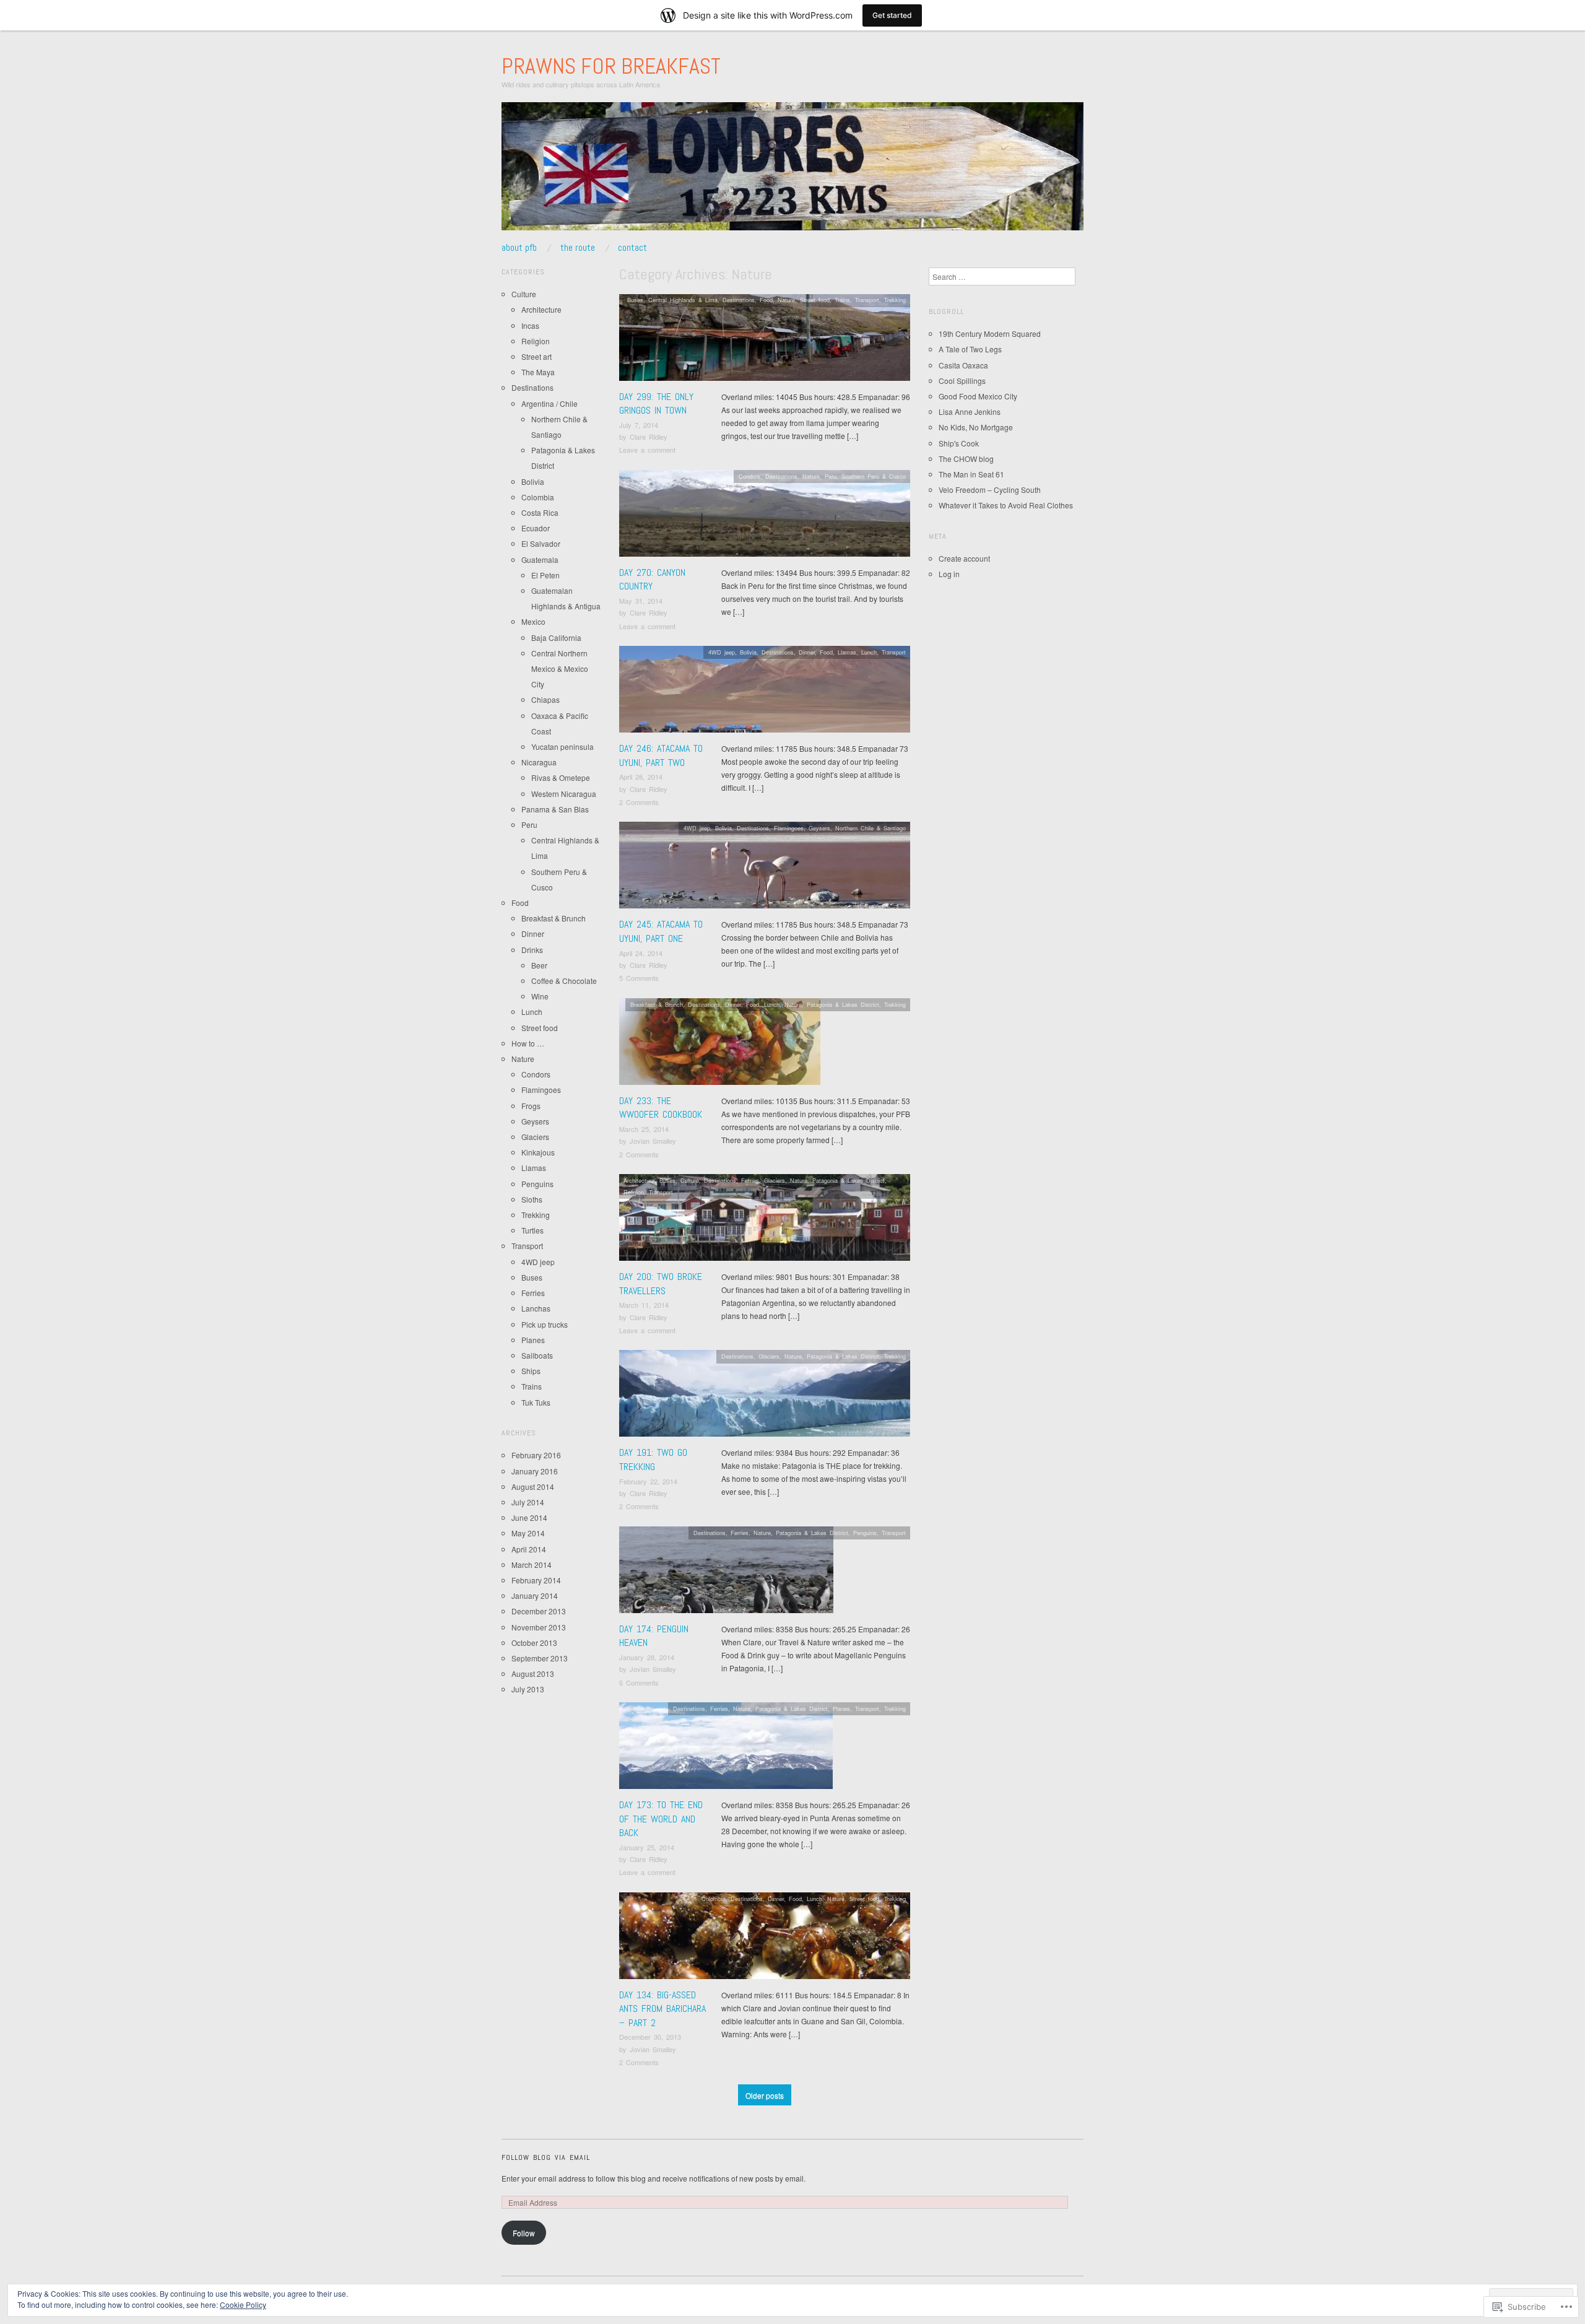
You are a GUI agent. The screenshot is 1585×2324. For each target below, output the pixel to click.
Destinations (739, 300)
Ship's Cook (959, 443)
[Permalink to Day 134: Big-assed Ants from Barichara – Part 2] (765, 1939)
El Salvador (541, 543)
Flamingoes (789, 828)
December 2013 (539, 1611)
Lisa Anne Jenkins (970, 411)
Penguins (865, 1533)
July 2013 (528, 1689)
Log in (949, 574)
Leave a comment (647, 450)
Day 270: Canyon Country (652, 579)
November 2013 (539, 1627)
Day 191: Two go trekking (653, 1459)
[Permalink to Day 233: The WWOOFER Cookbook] (720, 1044)
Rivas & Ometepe (561, 777)
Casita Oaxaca (963, 365)
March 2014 (532, 1565)
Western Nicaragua (564, 794)
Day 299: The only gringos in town (656, 403)
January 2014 (535, 1595)
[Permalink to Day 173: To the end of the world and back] (726, 1749)
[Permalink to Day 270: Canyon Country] (765, 516)
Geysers (819, 828)
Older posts (765, 2095)
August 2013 (533, 1673)
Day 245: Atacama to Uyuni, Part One (661, 931)
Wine (540, 996)
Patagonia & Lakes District (843, 1004)
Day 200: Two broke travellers (661, 1283)
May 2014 (528, 1533)
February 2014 (536, 1580)
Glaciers (775, 1180)
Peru (831, 476)
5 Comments (639, 978)
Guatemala (540, 559)
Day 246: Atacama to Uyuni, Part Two (661, 755)
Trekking (895, 300)
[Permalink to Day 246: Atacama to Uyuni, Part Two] (765, 693)
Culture (690, 1180)
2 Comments (639, 802)
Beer (539, 965)
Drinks (532, 950)
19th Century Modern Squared (990, 333)
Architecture (639, 1180)
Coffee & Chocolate (564, 981)
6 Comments (639, 1682)
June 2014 (529, 1517)
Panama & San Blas (555, 809)
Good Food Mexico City (978, 396)
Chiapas (545, 699)
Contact (632, 248)
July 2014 (528, 1502)
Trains (842, 300)
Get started (892, 15)
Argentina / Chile (549, 403)
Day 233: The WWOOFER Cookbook (661, 1108)
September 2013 (540, 1658)
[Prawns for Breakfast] (792, 171)
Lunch (869, 652)
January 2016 (535, 1471)
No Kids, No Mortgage (976, 427)
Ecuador (536, 528)
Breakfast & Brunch (657, 1004)
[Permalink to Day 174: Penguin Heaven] (726, 1573)
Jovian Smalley (653, 1141)
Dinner (807, 652)
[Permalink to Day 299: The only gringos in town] (765, 340)
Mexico (533, 621)
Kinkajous (538, 1152)
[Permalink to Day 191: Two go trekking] (765, 1397)
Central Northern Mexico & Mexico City (560, 668)
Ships (531, 1371)
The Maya (538, 372)
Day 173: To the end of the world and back (661, 1819)
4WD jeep (722, 652)
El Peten (545, 575)
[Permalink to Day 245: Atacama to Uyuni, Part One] (765, 868)
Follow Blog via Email (546, 2157)
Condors (749, 476)
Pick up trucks (545, 1324)
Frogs (531, 1106)
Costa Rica (540, 512)
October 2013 (534, 1643)
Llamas (847, 652)
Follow (524, 2233)
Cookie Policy (243, 2304)
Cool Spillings (962, 381)
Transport (867, 300)
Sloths (532, 1199)
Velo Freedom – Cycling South (990, 490)
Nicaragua (539, 762)
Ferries (750, 1180)
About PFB (519, 248)
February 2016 (536, 1455)
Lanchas (536, 1308)
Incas (530, 325)
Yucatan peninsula (562, 746)
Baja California (556, 638)
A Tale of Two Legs (970, 349)
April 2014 (529, 1549)
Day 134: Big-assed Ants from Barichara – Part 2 (662, 2009)
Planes (841, 1708)
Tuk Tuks (536, 1402)
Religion (634, 1192)
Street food (815, 300)
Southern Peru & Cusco (874, 476)
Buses (635, 300)
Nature (786, 300)
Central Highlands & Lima (683, 300)
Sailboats (537, 1355)
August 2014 (533, 1486)
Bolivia (748, 652)
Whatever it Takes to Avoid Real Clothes (1006, 505)
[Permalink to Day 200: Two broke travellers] (765, 1221)
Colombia (714, 1899)
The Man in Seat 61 (971, 474)
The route (578, 248)
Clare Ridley (649, 437)
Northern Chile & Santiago (871, 828)
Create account (964, 558)
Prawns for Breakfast (611, 66)
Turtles (532, 1230)
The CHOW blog (966, 459)
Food (766, 300)
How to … (528, 1043)
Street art (536, 356)
